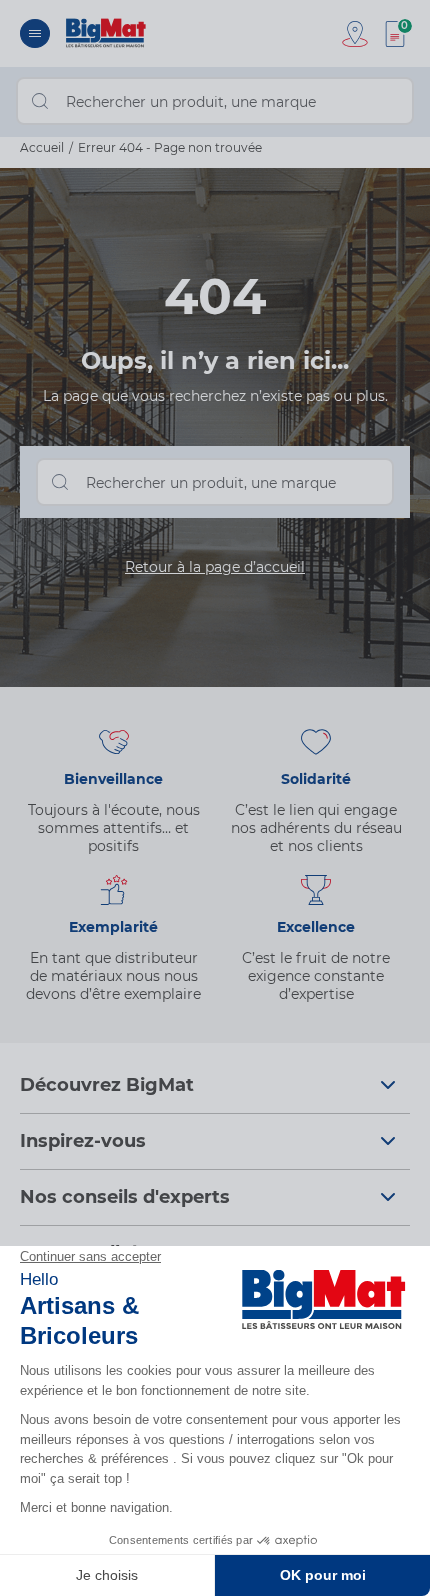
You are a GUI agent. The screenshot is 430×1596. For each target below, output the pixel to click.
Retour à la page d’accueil (215, 567)
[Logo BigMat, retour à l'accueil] (106, 33)
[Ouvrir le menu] (35, 33)
